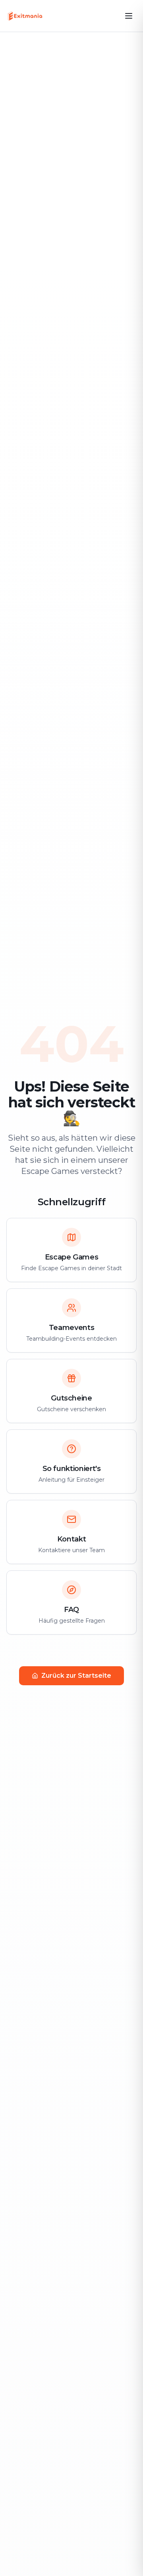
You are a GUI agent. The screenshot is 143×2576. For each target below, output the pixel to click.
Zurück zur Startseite (76, 1676)
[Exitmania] (25, 16)
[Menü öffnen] (129, 16)
